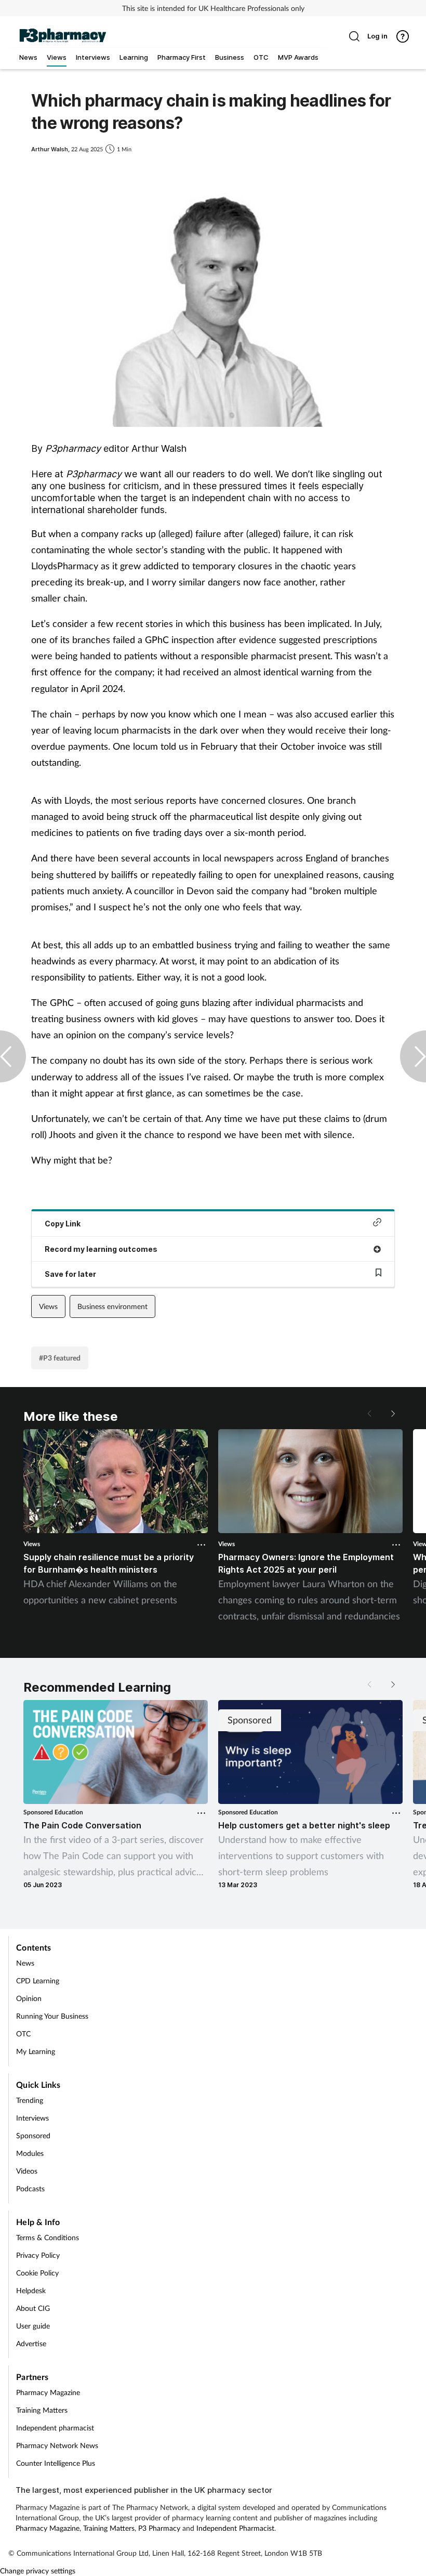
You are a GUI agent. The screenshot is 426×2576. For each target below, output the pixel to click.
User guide (33, 2326)
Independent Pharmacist (235, 2528)
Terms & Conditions (48, 2237)
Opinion (29, 1998)
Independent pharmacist (55, 2428)
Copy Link (63, 1224)
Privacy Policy (38, 2255)
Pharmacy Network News (57, 2445)
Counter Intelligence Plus (56, 2463)
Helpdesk (31, 2290)
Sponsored (33, 2135)
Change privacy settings (38, 2571)
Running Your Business (52, 2016)
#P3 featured (60, 1358)
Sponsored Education (53, 1812)
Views (48, 1306)
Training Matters (42, 2410)
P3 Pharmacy (159, 2528)
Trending (30, 2100)
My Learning (36, 2051)
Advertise (31, 2343)
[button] (392, 1414)
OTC (23, 2034)
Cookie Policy (37, 2273)
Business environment (112, 1306)
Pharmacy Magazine (48, 2392)
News (25, 1963)
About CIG (33, 2308)
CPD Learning (38, 1980)
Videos (27, 2171)
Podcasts (30, 2188)
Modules (30, 2153)
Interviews (32, 2118)
